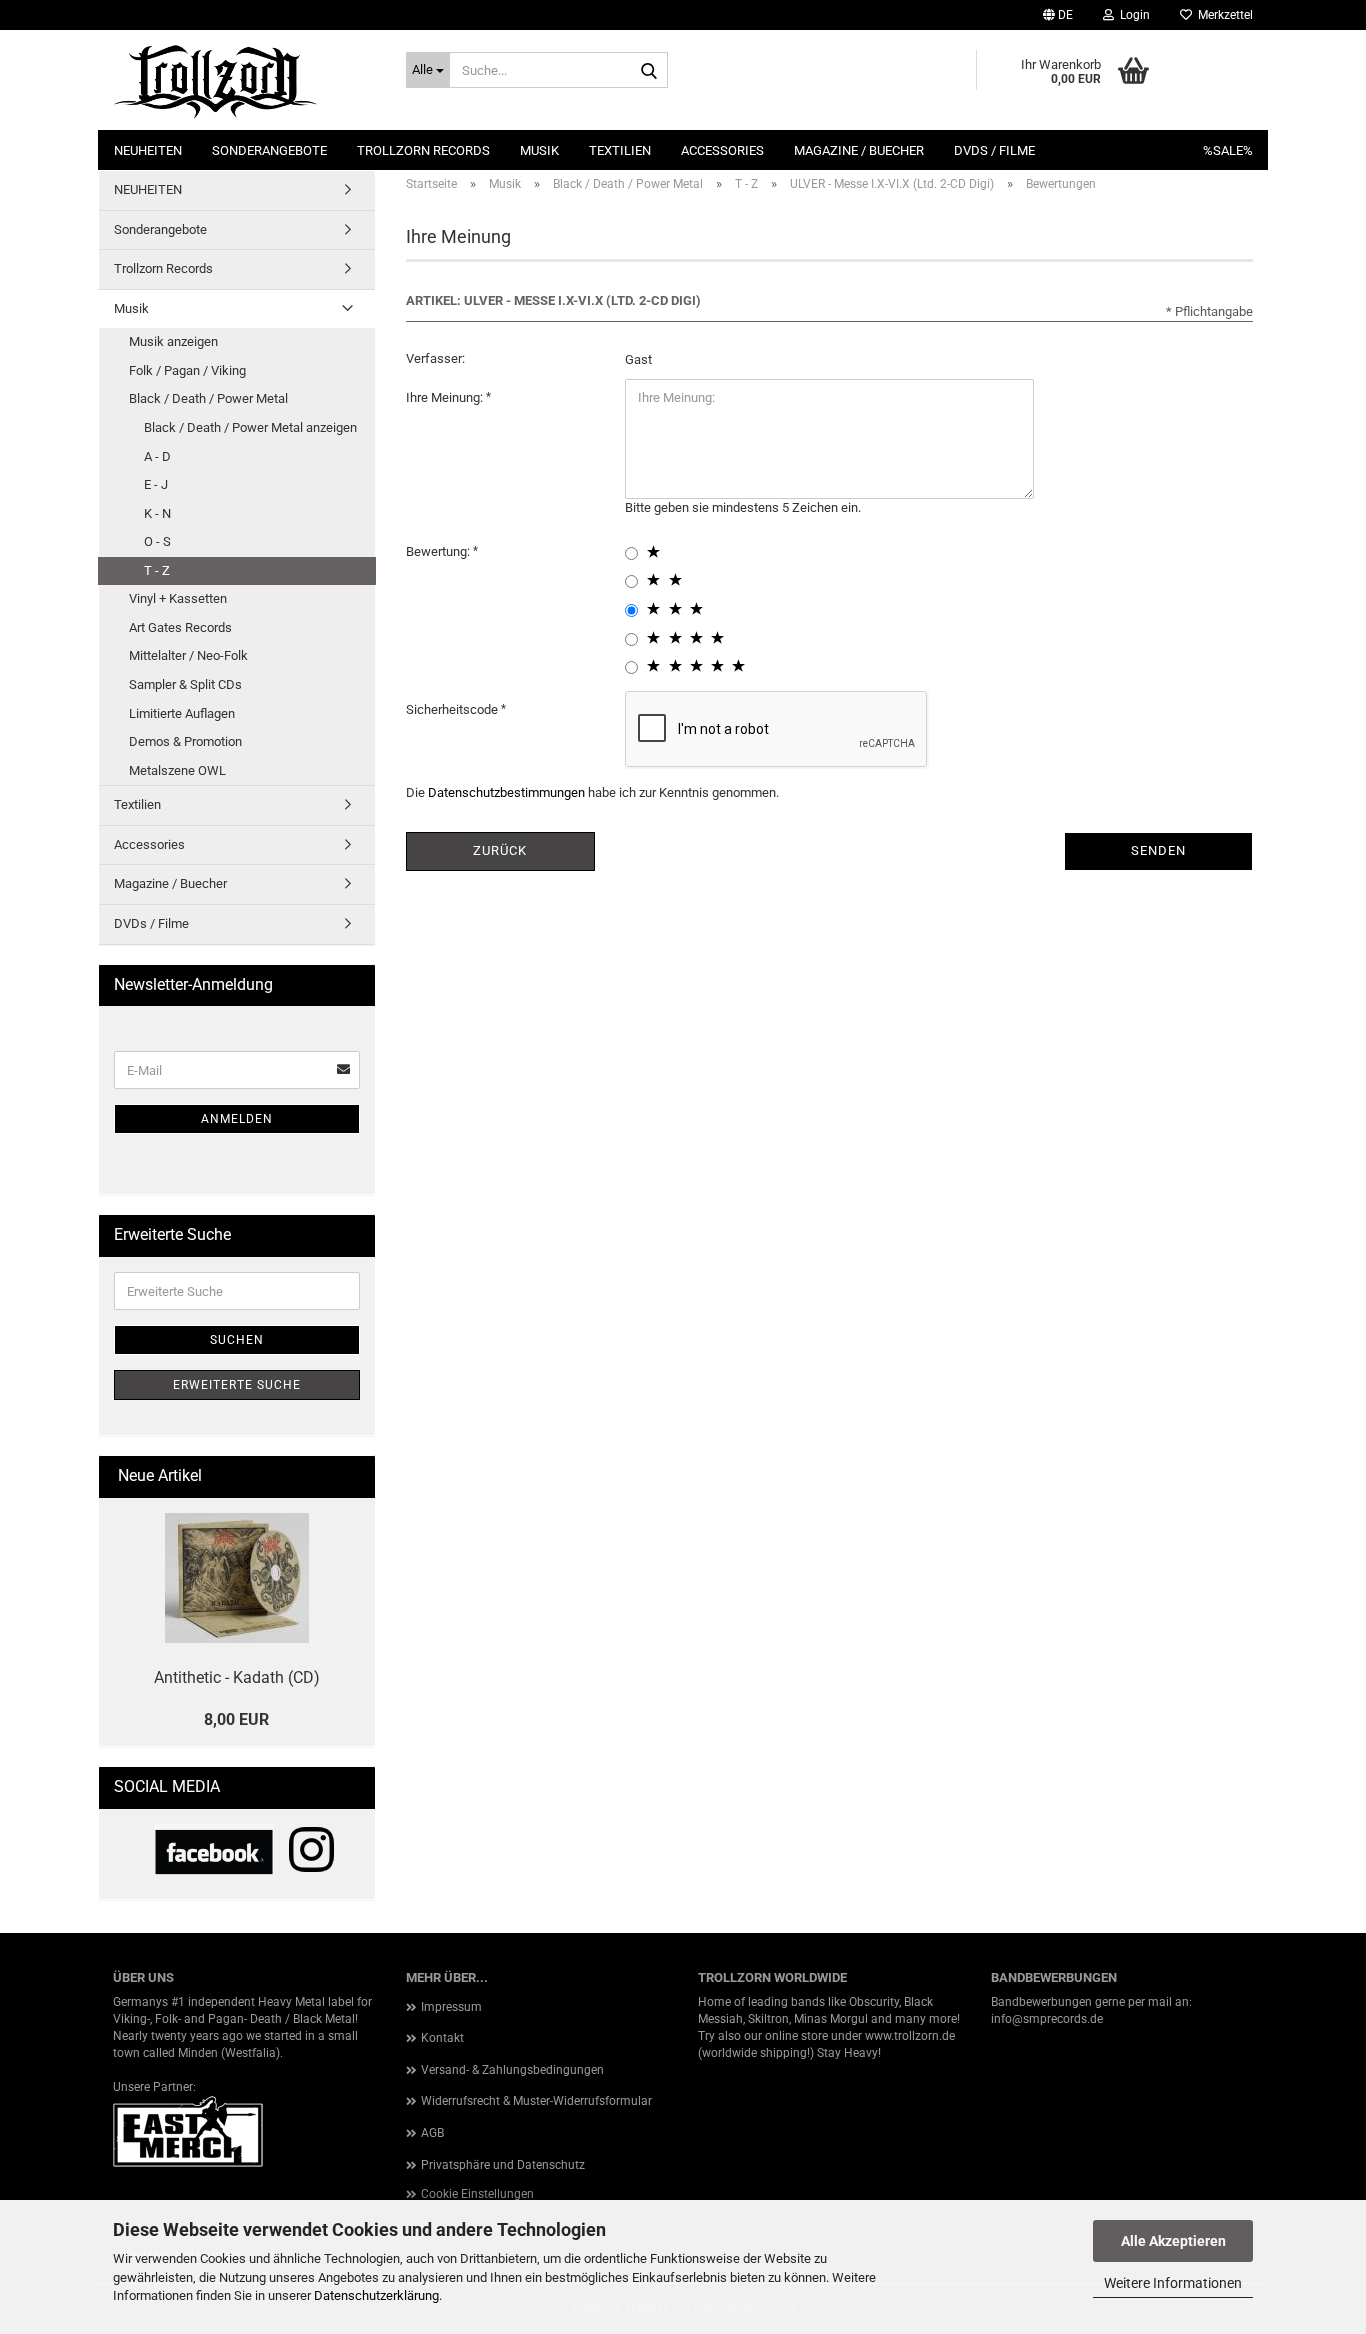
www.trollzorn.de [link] (910, 2036)
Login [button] (1132, 15)
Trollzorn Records (423, 150)
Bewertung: (439, 551)
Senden (1158, 850)
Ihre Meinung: (446, 397)
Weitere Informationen (1173, 2283)
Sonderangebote (269, 150)
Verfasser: (435, 358)
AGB (432, 2133)
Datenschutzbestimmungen (506, 792)
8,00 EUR (236, 1719)
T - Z (157, 570)
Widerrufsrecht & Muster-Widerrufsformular (536, 2101)
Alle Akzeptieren (1173, 2241)
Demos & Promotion (185, 741)
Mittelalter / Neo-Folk (188, 655)
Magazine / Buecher (859, 150)
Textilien (620, 150)
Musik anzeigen (173, 341)
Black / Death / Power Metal (208, 398)
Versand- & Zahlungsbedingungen (512, 2070)
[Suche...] (649, 71)
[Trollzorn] (244, 80)
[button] (1058, 15)
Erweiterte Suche (237, 1385)
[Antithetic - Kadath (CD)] (237, 1578)
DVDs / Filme (994, 150)
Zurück (500, 850)
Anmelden (237, 1119)
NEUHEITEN (148, 150)
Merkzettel (1222, 15)
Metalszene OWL (177, 770)
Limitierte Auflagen (182, 713)
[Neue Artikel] (352, 1476)
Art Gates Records (180, 627)
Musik (539, 150)
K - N (157, 513)
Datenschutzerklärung (376, 2295)
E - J (156, 484)
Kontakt (442, 2038)
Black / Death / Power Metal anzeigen (250, 427)
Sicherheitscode (453, 709)
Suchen (237, 1340)
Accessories (722, 150)
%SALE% (1228, 150)
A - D (157, 456)
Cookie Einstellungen (477, 2194)
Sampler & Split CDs (185, 684)
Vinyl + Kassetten (178, 598)
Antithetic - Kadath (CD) (237, 1677)
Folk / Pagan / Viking (187, 370)
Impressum (451, 2007)
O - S (157, 541)
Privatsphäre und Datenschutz (503, 2165)
